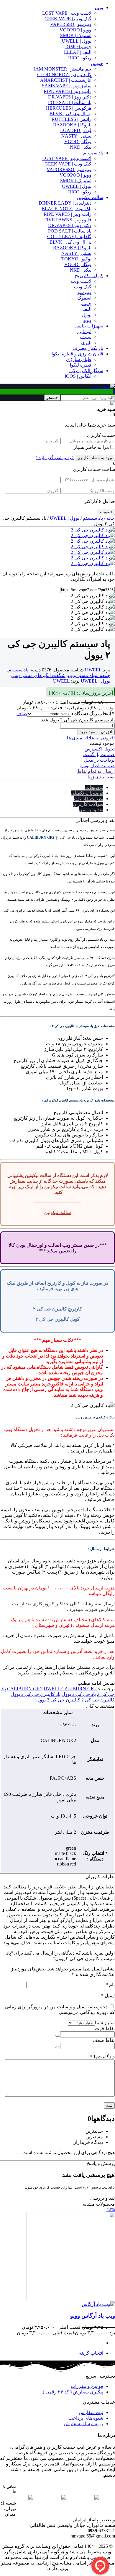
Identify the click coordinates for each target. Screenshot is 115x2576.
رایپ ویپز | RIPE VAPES (68, 91)
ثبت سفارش (91, 2412)
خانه (111, 518)
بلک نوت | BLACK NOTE (66, 209)
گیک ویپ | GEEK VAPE (68, 19)
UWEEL (93, 670)
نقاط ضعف (104, 2040)
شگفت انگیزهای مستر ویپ (39, 675)
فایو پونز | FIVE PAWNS (68, 220)
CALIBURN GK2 (25, 1689)
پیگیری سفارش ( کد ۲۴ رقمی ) (73, 2392)
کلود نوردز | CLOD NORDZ (64, 75)
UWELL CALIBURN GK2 (70, 1689)
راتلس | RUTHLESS (72, 119)
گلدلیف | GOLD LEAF (69, 236)
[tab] (52, 787)
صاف (22, 714)
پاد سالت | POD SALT (70, 102)
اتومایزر (84, 331)
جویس (97, 63)
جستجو (52, 398)
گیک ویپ (83, 287)
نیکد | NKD (81, 147)
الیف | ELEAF (78, 52)
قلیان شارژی (79, 359)
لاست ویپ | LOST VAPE (67, 13)
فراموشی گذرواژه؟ (55, 458)
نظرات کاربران (89, 799)
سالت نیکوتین (90, 197)
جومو (86, 304)
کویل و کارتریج (89, 276)
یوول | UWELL (77, 41)
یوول (87, 315)
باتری (86, 343)
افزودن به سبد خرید (96, 732)
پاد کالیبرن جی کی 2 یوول (36, 1694)
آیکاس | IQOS (78, 376)
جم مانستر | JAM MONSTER (63, 69)
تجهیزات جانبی (89, 326)
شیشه (85, 337)
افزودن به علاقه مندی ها (91, 738)
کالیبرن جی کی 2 (98, 1700)
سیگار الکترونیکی (86, 371)
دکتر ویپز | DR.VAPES (70, 97)
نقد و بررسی (91, 810)
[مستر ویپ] (102, 386)
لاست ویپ (81, 281)
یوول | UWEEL (77, 186)
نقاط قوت (105, 2028)
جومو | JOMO (78, 47)
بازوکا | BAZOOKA (72, 125)
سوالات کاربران (88, 804)
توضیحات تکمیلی (87, 793)
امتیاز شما (105, 2023)
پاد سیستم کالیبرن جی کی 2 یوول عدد (78, 720)
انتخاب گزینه (91, 2353)
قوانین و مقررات (87, 2386)
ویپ (99, 7)
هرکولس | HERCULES (69, 108)
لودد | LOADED (76, 130)
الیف (87, 309)
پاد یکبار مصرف (88, 348)
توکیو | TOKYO (76, 259)
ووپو (87, 320)
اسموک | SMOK (76, 35)
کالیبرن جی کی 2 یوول (58, 1700)
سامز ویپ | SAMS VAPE (67, 86)
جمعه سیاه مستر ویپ (89, 675)
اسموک (84, 298)
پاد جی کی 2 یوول (79, 1694)
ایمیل (108, 1996)
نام (110, 1985)
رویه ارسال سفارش (84, 2424)
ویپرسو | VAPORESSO (69, 169)
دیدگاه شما (102, 2057)
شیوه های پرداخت (86, 2418)
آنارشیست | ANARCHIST (66, 80)
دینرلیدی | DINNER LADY (65, 203)
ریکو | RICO (80, 58)
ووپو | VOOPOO (75, 30)
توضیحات (94, 787)
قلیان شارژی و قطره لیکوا (77, 354)
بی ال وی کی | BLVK (70, 114)
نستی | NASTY (76, 136)
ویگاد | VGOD (78, 142)
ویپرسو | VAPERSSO (71, 24)
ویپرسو (84, 292)
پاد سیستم (93, 153)
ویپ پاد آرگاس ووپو (93, 2316)
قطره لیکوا (81, 365)
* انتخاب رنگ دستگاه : (93, 714)
